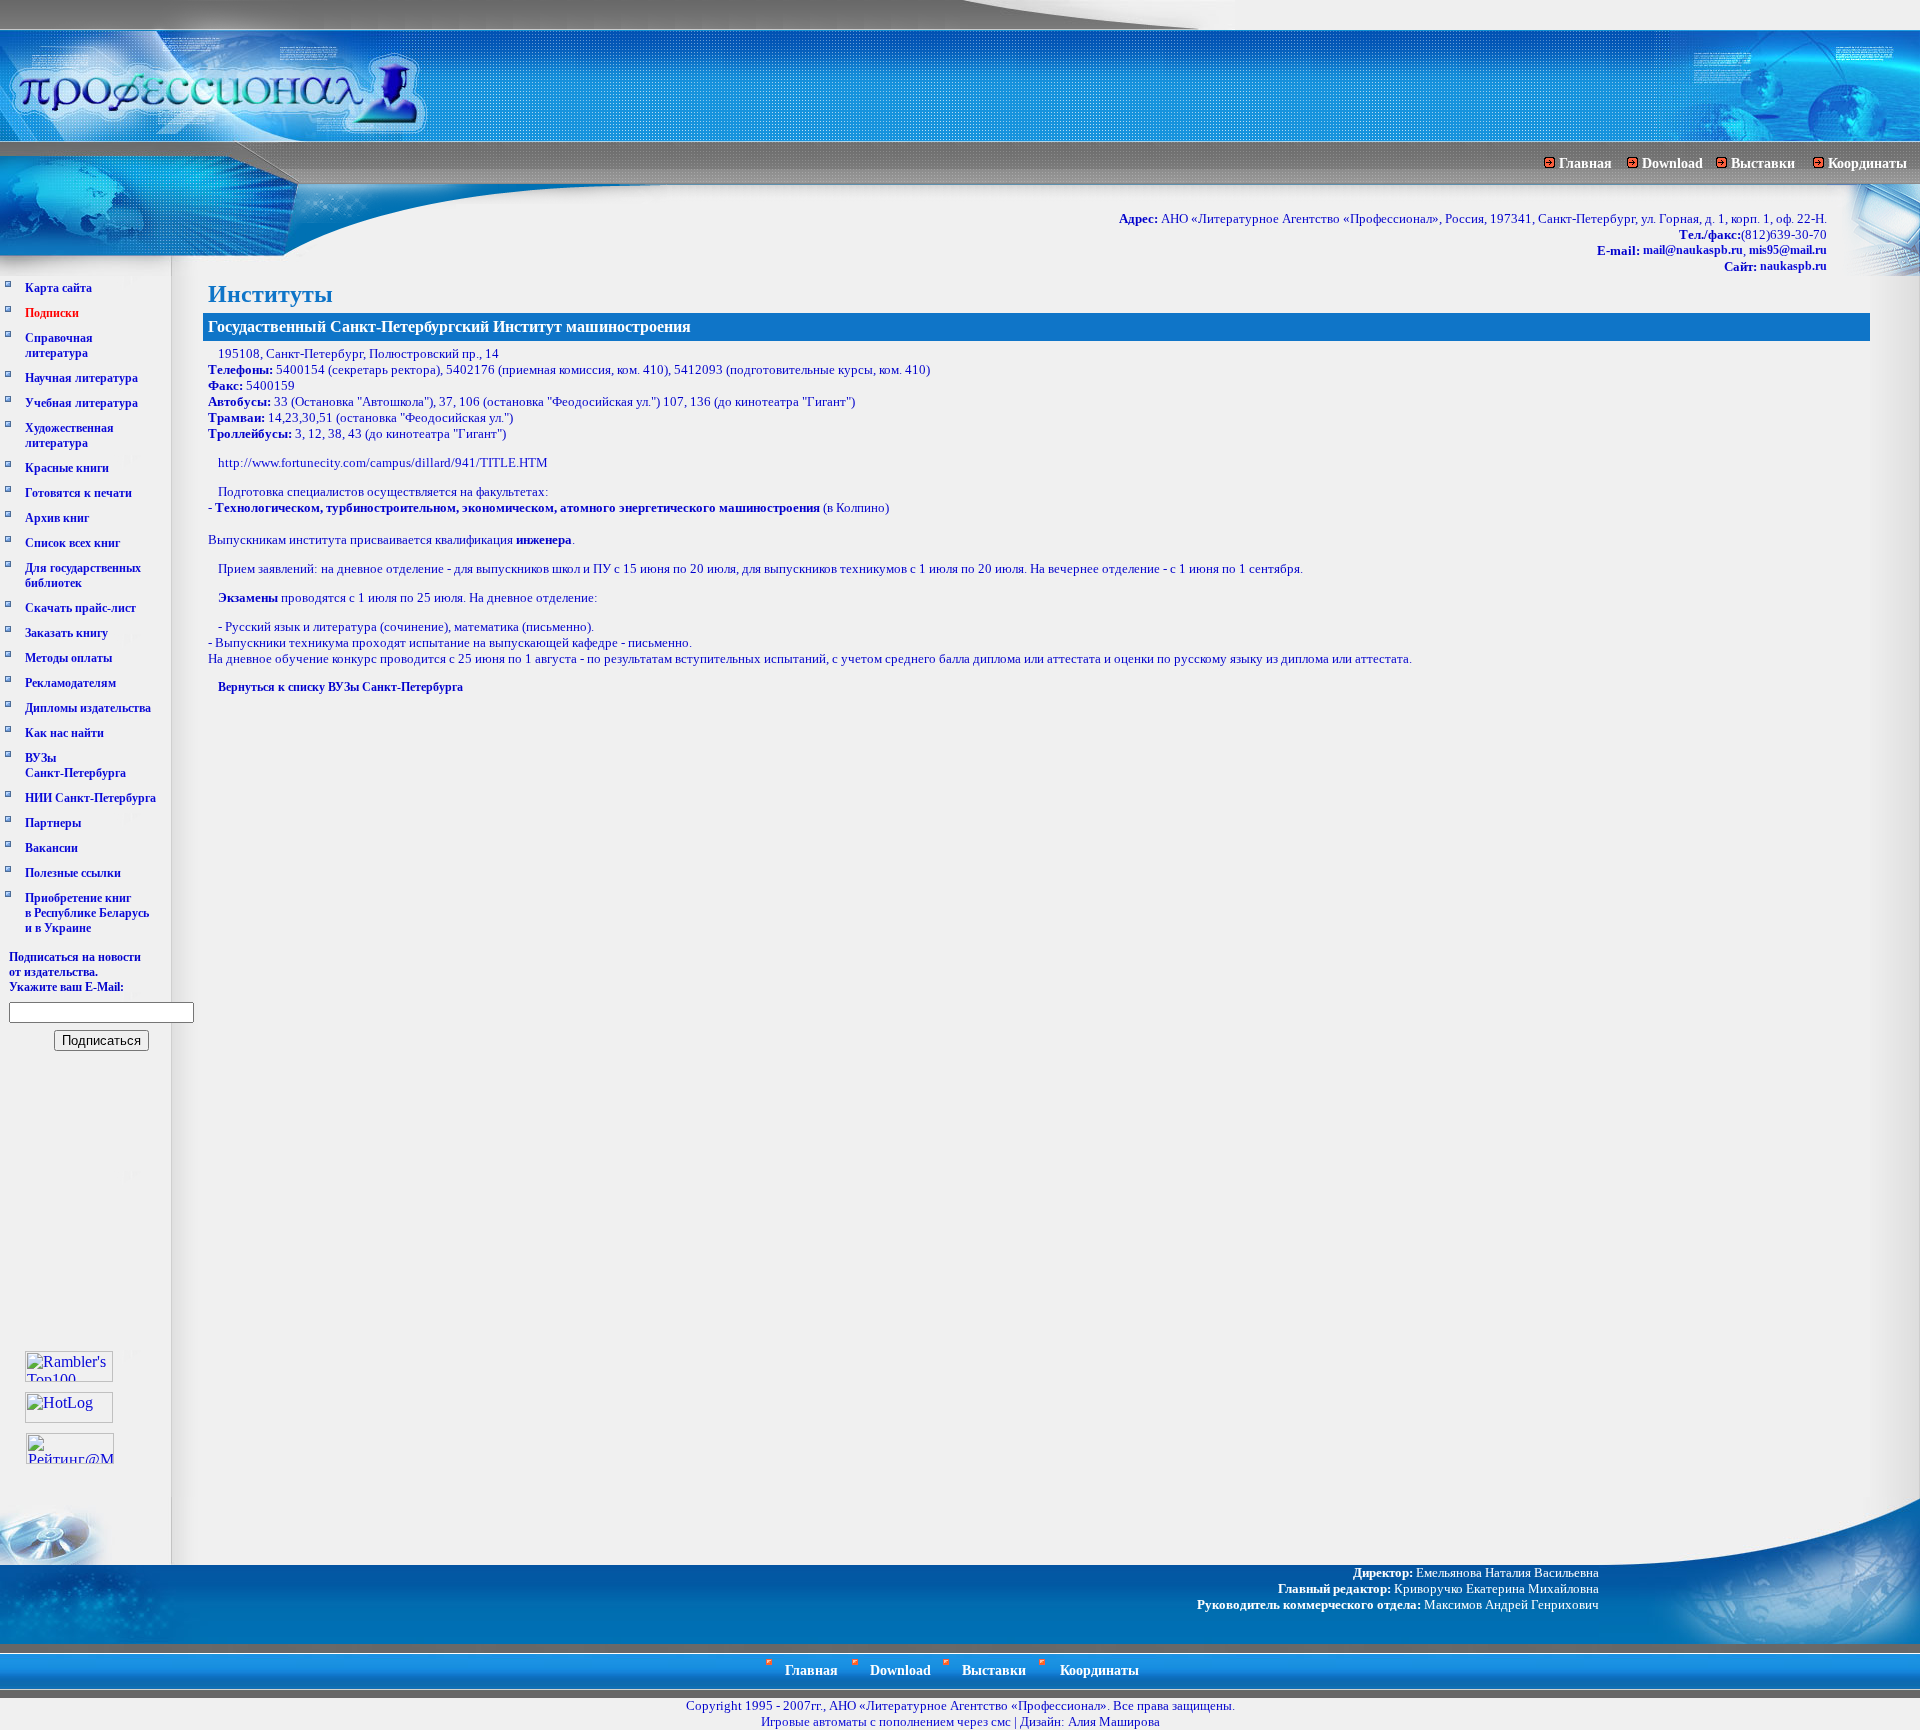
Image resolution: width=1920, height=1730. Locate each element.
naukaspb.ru (1793, 266)
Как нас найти (64, 733)
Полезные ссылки (73, 873)
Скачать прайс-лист (80, 608)
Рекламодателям (70, 683)
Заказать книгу (66, 633)
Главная (1585, 163)
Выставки (1763, 163)
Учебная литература (81, 403)
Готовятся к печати (78, 493)
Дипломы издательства (88, 708)
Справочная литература (59, 345)
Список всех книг (72, 543)
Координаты (1867, 163)
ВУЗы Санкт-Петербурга (75, 765)
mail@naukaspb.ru (1693, 250)
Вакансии (51, 848)
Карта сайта (58, 288)
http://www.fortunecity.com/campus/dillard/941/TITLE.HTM (383, 462)
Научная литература (81, 378)
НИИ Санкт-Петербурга (90, 798)
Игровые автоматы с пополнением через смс (886, 1721)
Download (1672, 163)
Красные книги (67, 468)
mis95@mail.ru (1788, 250)
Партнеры (53, 823)
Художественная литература (69, 435)
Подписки (52, 313)
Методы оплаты (68, 658)
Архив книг (57, 518)
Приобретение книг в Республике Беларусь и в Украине (87, 913)
